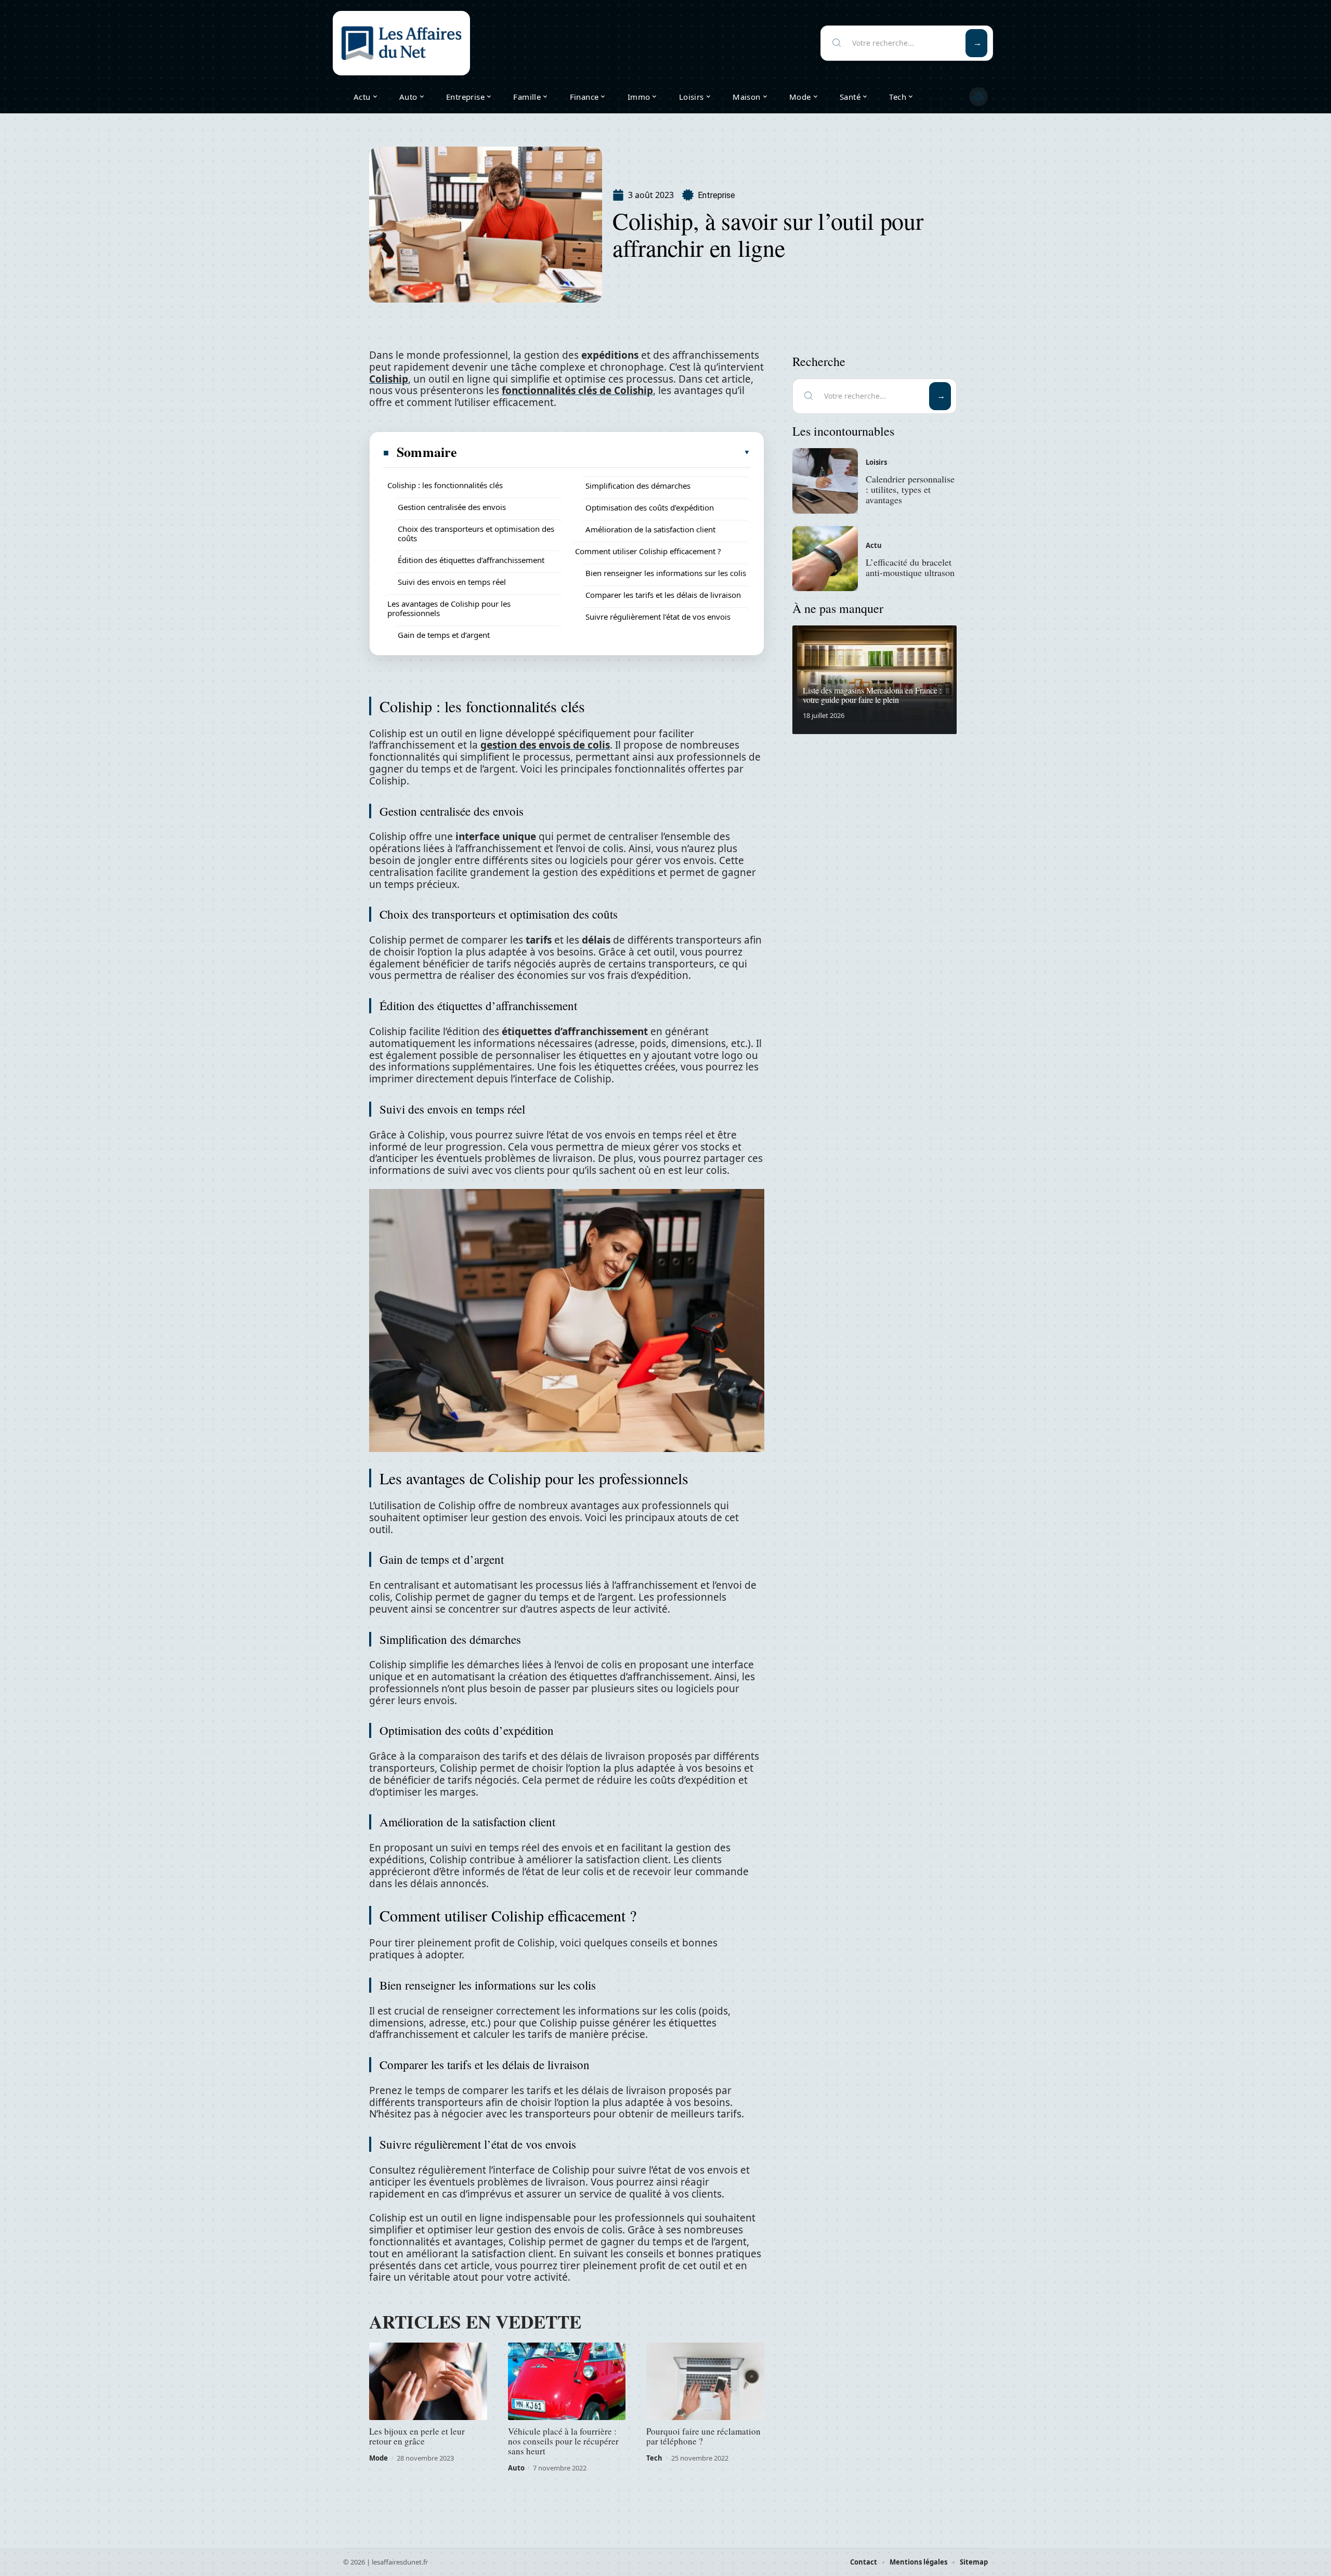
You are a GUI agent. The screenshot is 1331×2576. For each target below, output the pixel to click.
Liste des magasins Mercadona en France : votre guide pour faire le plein (872, 695)
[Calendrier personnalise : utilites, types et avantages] (825, 481)
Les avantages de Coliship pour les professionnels (449, 608)
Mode (379, 2458)
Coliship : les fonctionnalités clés (445, 485)
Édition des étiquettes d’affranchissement (471, 560)
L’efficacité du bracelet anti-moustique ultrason (910, 567)
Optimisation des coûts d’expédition (650, 507)
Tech (654, 2458)
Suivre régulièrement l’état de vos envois (658, 617)
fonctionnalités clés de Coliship (577, 390)
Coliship (389, 379)
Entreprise (716, 195)
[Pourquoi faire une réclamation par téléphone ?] (705, 2382)
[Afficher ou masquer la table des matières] (604, 452)
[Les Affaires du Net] (401, 43)
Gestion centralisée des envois (452, 507)
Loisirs (876, 462)
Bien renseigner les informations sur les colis (666, 573)
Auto (516, 2468)
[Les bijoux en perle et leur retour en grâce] (428, 2382)
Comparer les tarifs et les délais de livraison (663, 595)
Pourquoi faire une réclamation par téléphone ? (703, 2436)
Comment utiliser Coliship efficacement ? (648, 551)
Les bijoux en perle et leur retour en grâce (417, 2436)
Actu (874, 545)
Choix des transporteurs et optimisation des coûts (476, 533)
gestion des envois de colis (545, 745)
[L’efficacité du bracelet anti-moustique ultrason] (825, 559)
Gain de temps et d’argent (444, 635)
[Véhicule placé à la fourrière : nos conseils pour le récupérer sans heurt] (567, 2382)
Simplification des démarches (638, 486)
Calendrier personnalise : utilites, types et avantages (910, 489)
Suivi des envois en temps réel (452, 582)
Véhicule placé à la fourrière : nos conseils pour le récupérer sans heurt (563, 2441)
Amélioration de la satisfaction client (650, 529)
